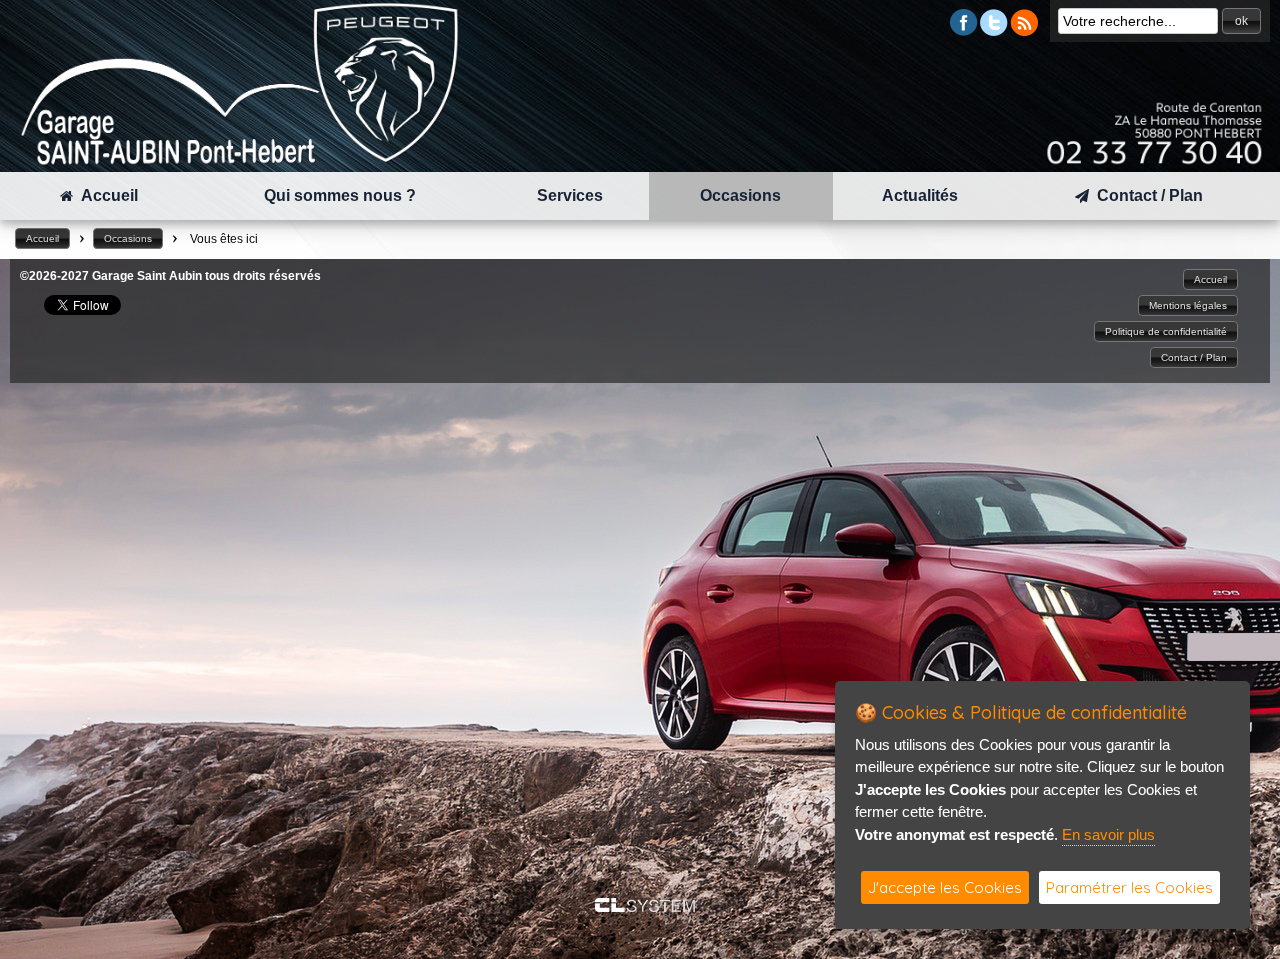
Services (570, 195)
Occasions (740, 195)
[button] (1241, 21)
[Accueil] (240, 161)
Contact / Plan (1146, 195)
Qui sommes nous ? (340, 195)
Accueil (105, 195)
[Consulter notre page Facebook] (964, 30)
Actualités (920, 195)
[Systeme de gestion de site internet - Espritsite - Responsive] (645, 906)
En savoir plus (1108, 834)
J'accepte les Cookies (945, 887)
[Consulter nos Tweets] (994, 30)
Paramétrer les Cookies (1129, 887)
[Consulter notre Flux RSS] (1024, 30)
